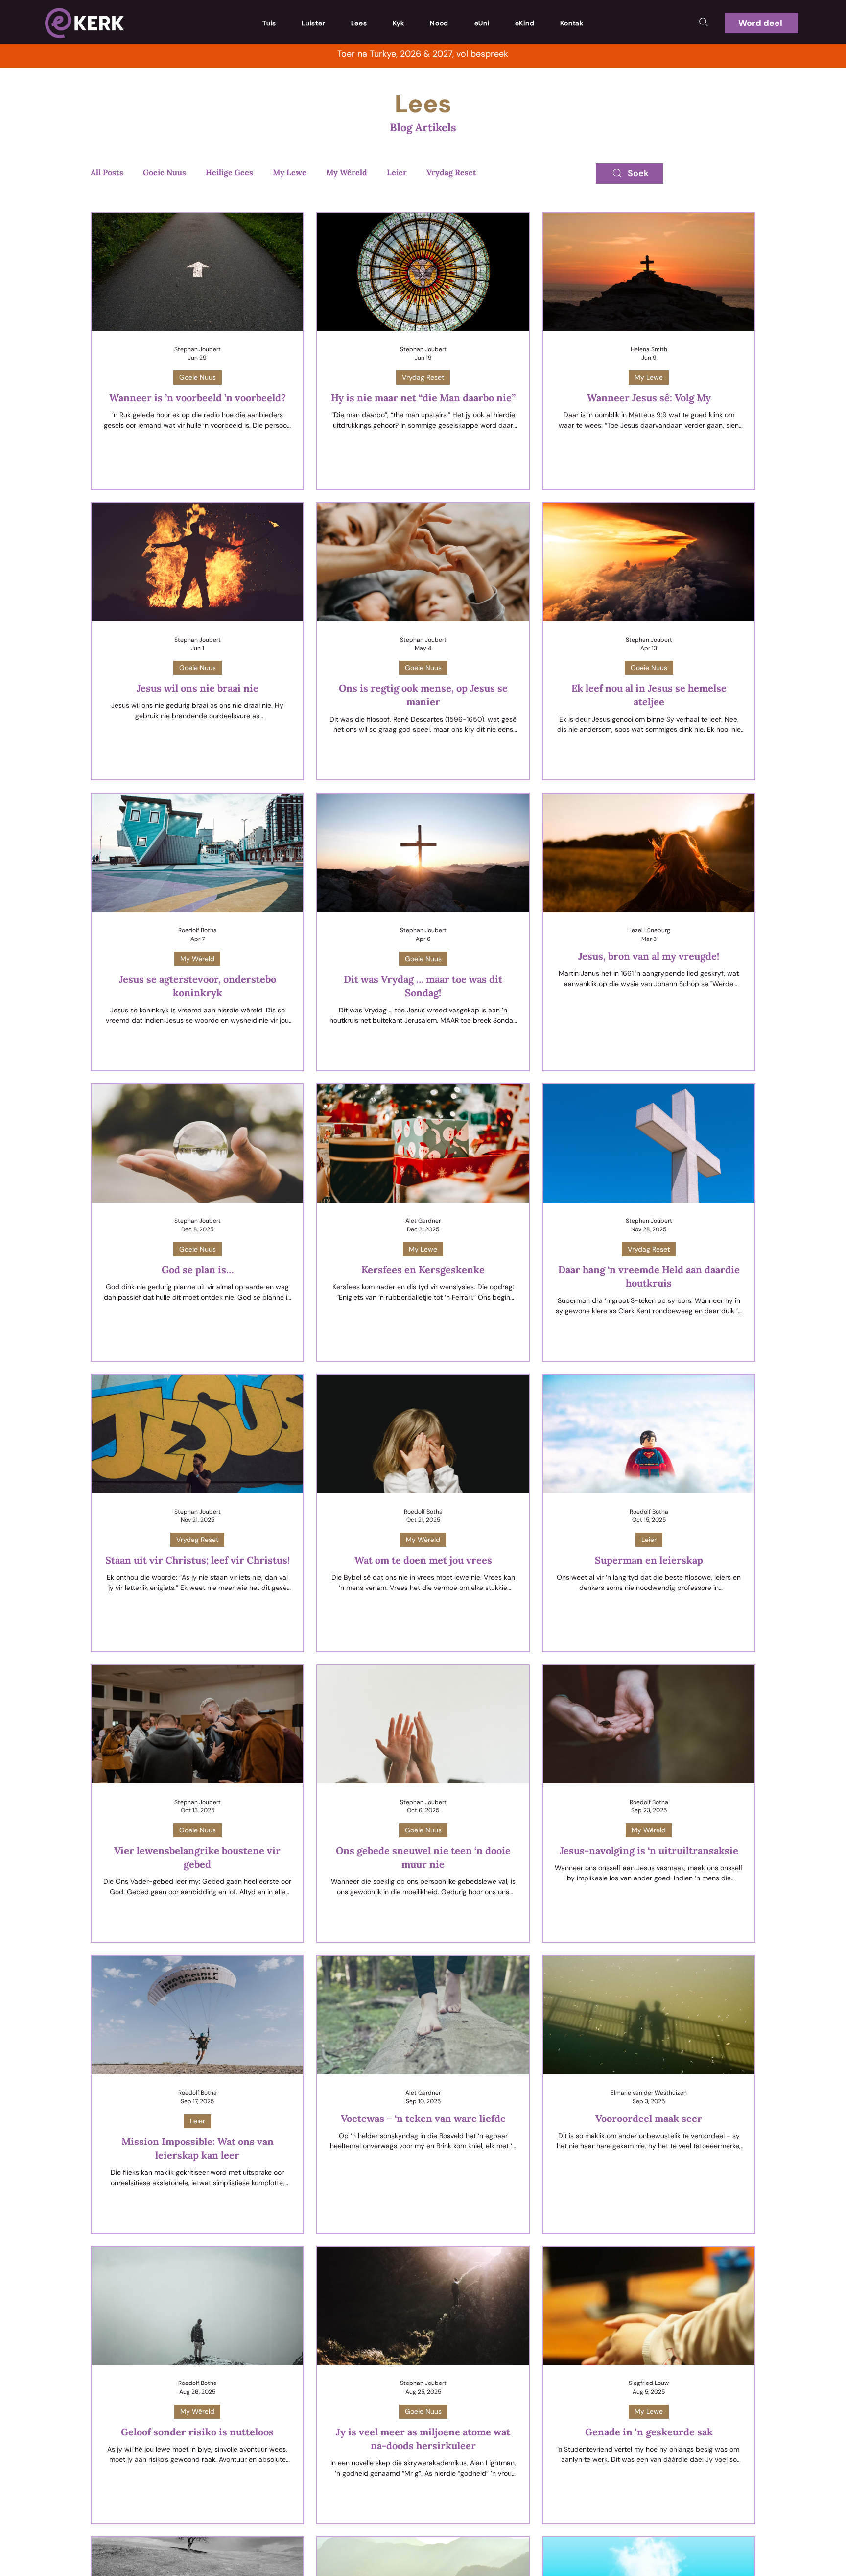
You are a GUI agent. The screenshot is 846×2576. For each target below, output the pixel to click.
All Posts (107, 172)
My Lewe (290, 172)
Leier (397, 172)
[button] (761, 23)
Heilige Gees (229, 172)
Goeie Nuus (164, 172)
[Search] (704, 22)
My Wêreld (347, 172)
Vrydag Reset (451, 172)
